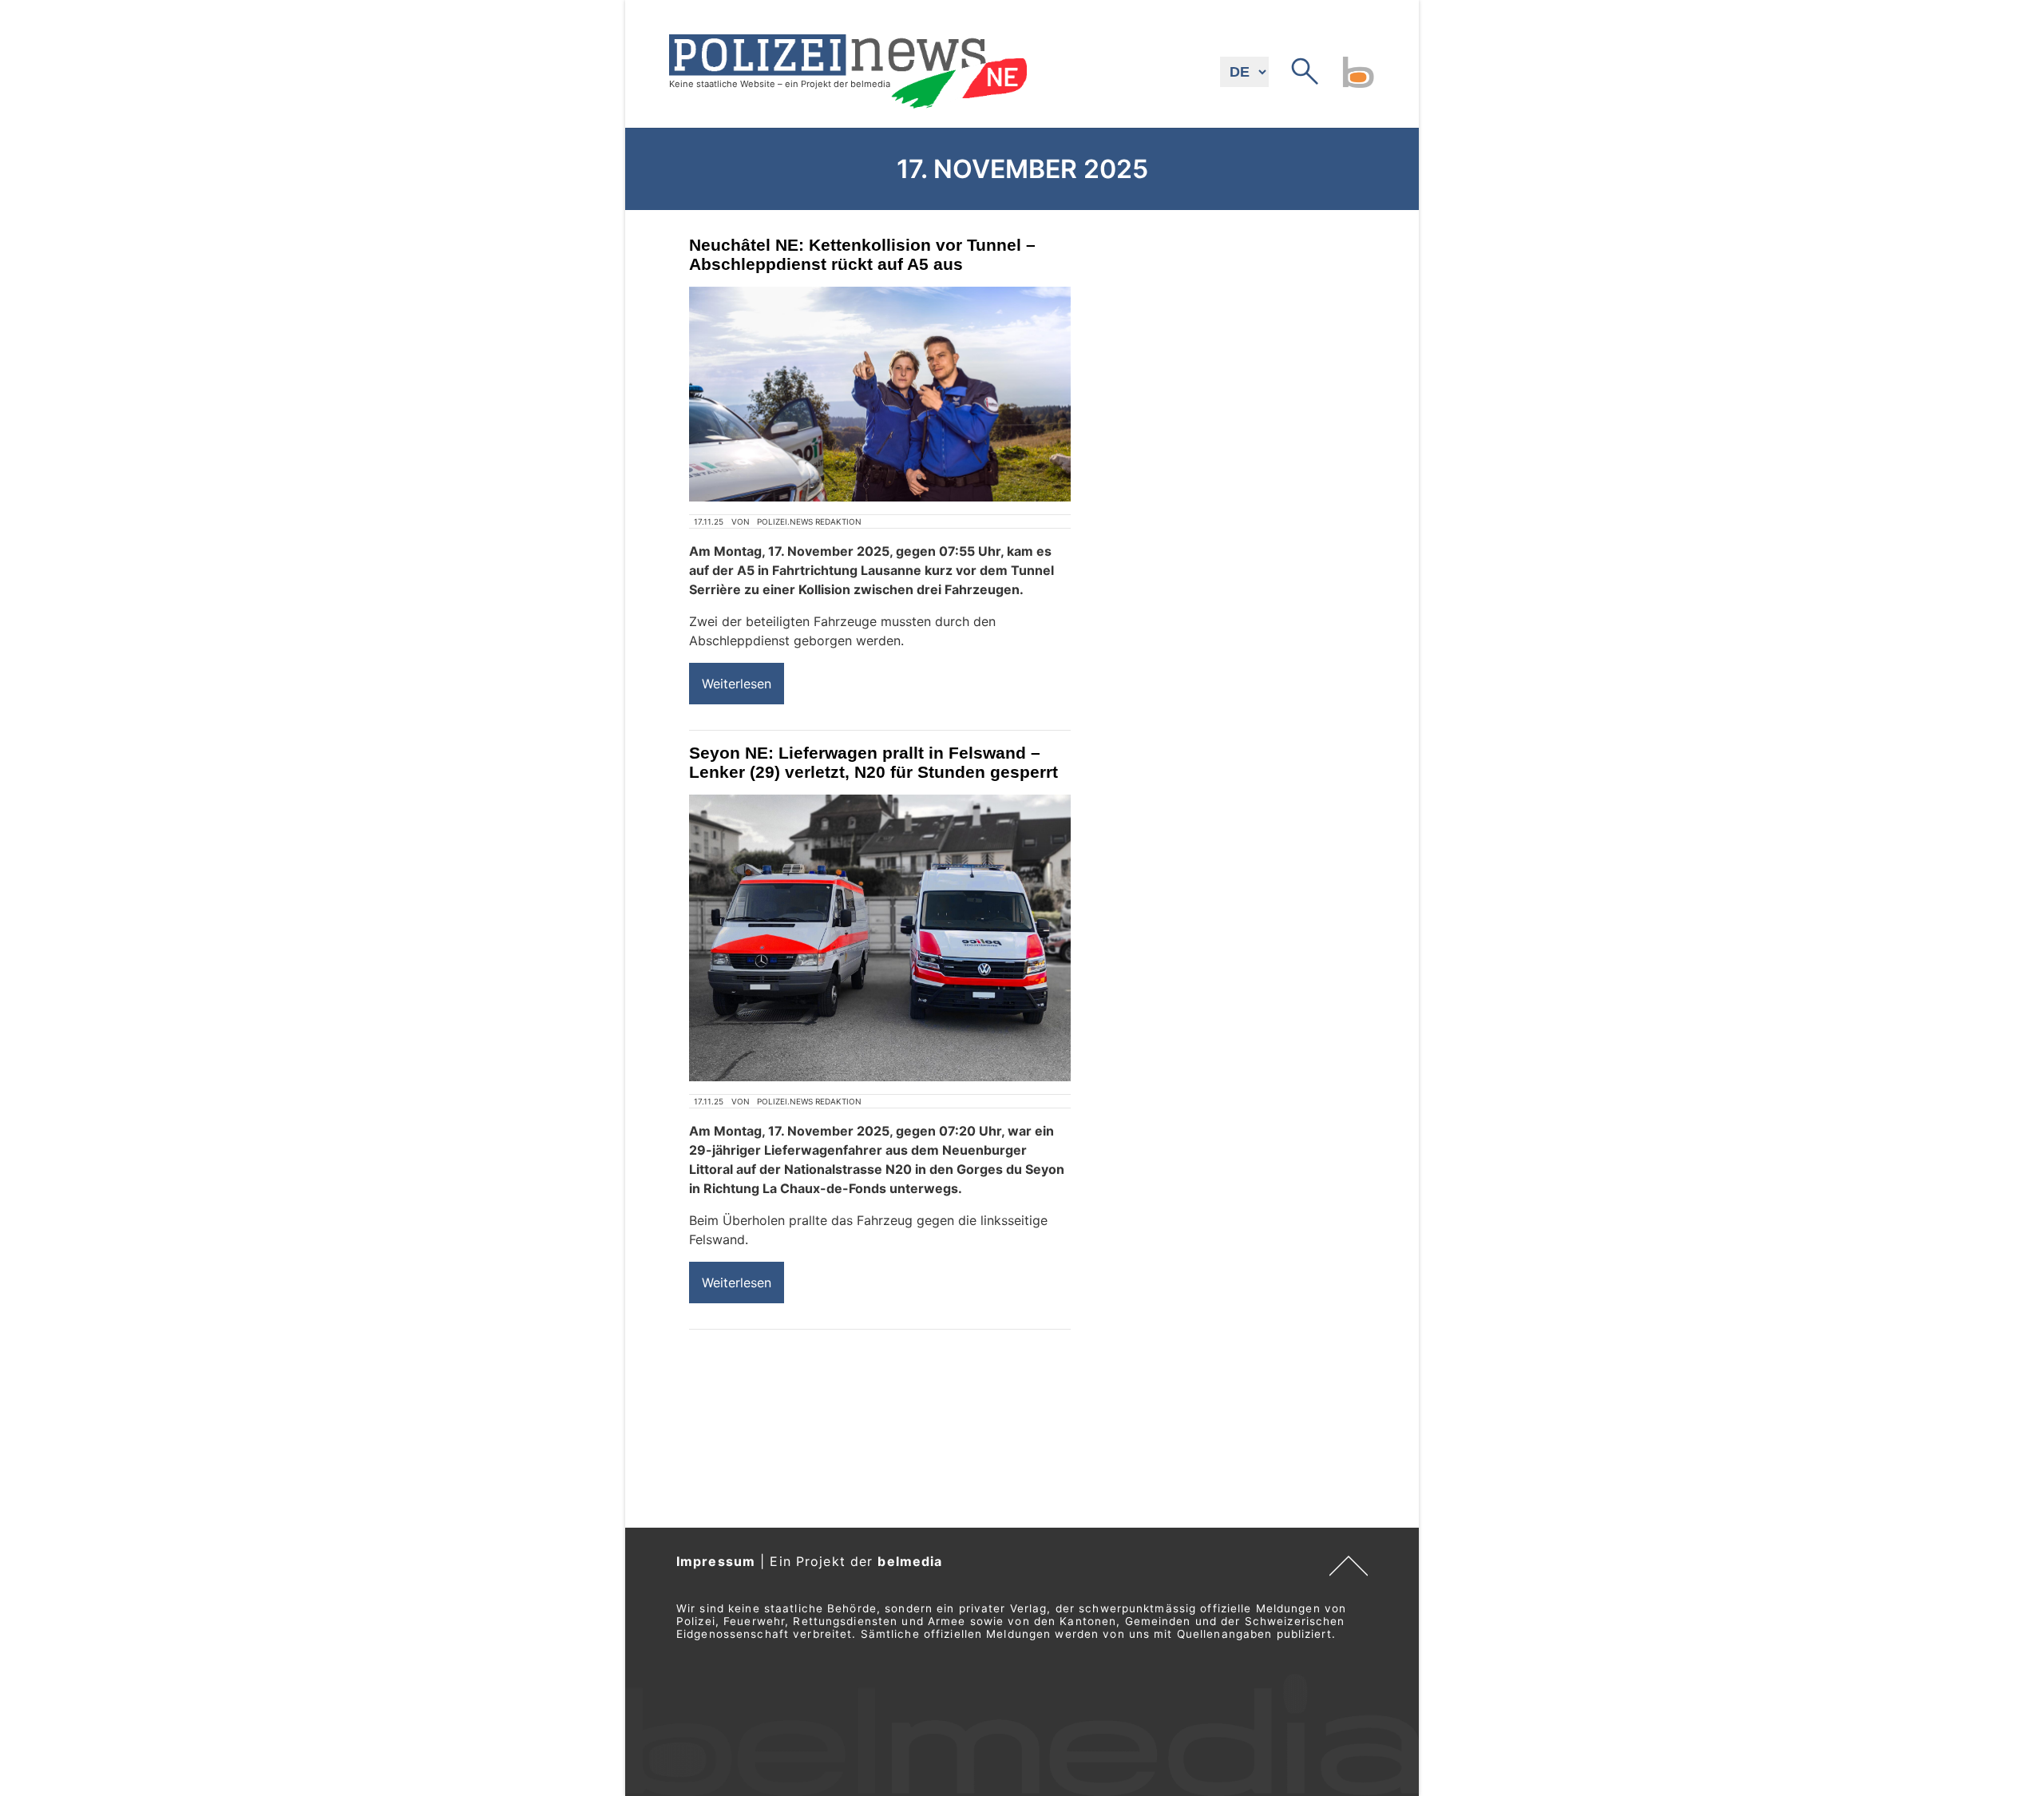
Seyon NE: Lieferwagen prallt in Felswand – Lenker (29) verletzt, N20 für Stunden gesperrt (873, 762)
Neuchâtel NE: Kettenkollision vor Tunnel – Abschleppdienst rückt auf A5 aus (862, 254)
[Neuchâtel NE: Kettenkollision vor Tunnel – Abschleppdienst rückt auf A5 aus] (880, 394)
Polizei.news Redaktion (809, 521)
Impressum (716, 1561)
